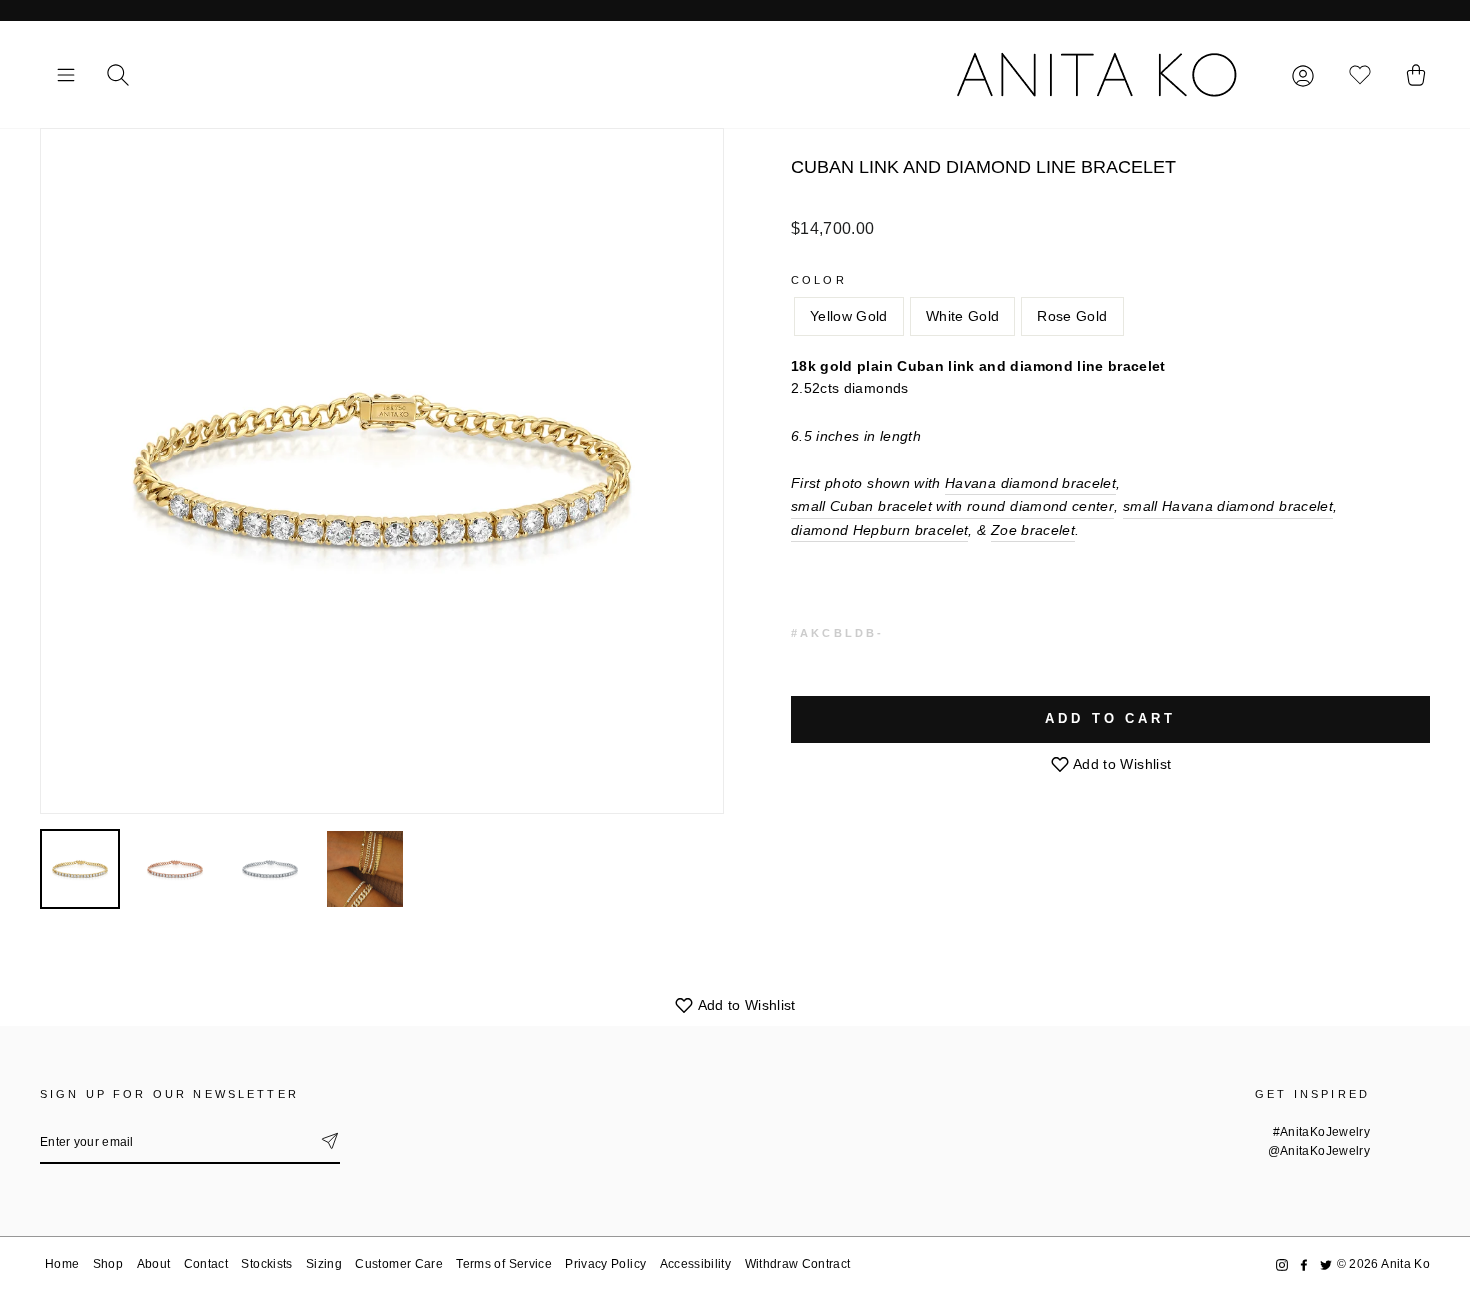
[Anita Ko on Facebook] (1304, 1264)
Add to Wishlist (1121, 764)
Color (819, 280)
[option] (382, 471)
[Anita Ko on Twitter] (1326, 1264)
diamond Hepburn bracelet (879, 530)
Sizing (324, 1264)
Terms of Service (504, 1264)
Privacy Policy (605, 1264)
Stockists (266, 1264)
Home (62, 1264)
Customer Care (399, 1264)
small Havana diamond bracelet (1228, 506)
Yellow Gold (849, 316)
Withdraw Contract (798, 1264)
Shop (108, 1264)
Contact (206, 1264)
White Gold (963, 316)
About (154, 1264)
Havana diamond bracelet (1030, 483)
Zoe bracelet (1033, 530)
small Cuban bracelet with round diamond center (952, 506)
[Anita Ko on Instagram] (1282, 1264)
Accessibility (696, 1264)
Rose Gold (1072, 316)
